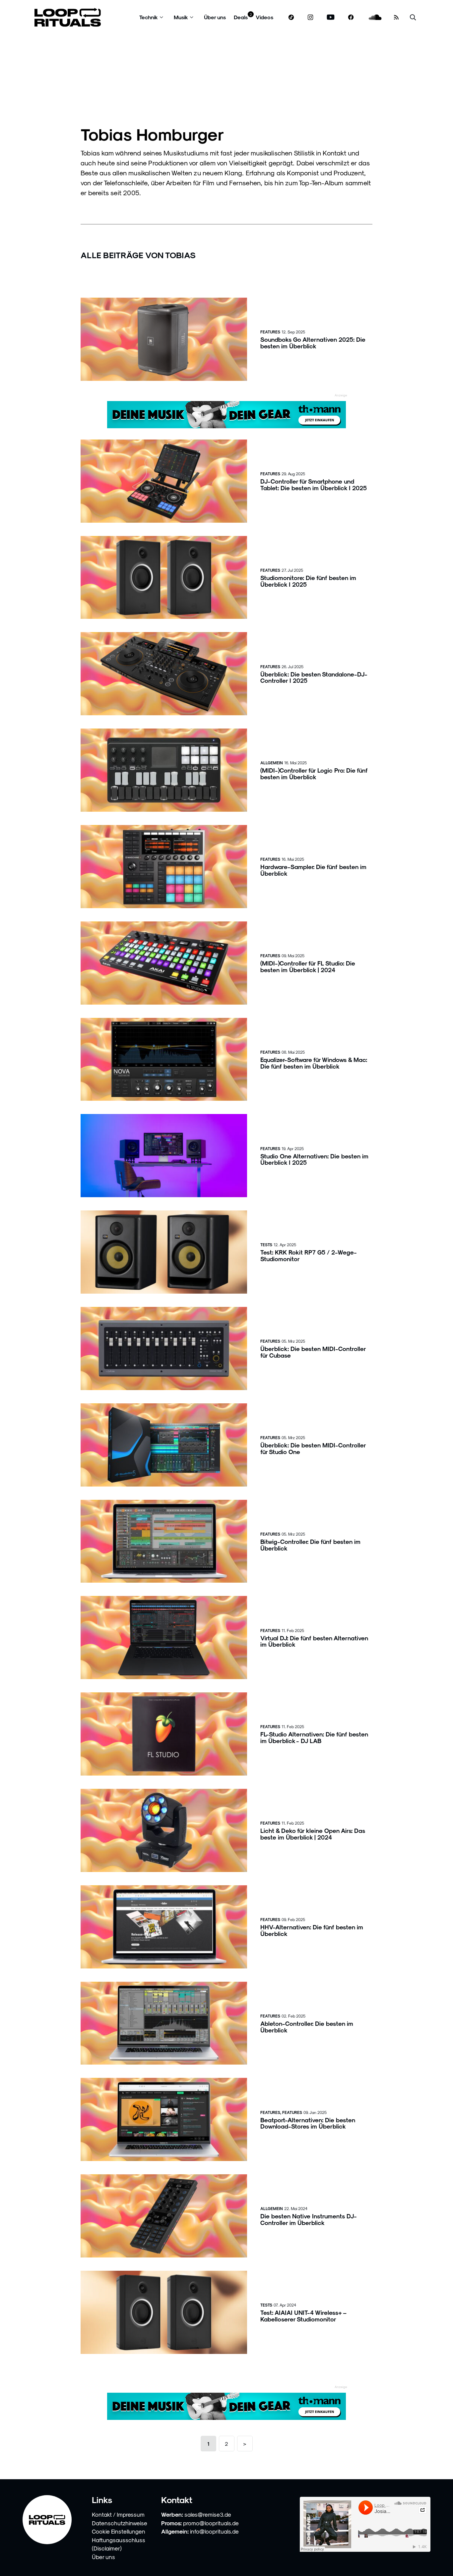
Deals (241, 17)
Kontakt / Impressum (118, 2514)
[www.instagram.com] (310, 17)
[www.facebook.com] (351, 17)
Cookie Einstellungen (119, 2531)
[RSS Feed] (396, 17)
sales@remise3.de (208, 2514)
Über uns (215, 17)
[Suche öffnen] (413, 17)
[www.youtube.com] (331, 17)
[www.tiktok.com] (291, 17)
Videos (264, 17)
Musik (181, 17)
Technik (149, 17)
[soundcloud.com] (375, 17)
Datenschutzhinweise (120, 2523)
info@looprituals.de (214, 2531)
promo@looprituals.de (211, 2523)
